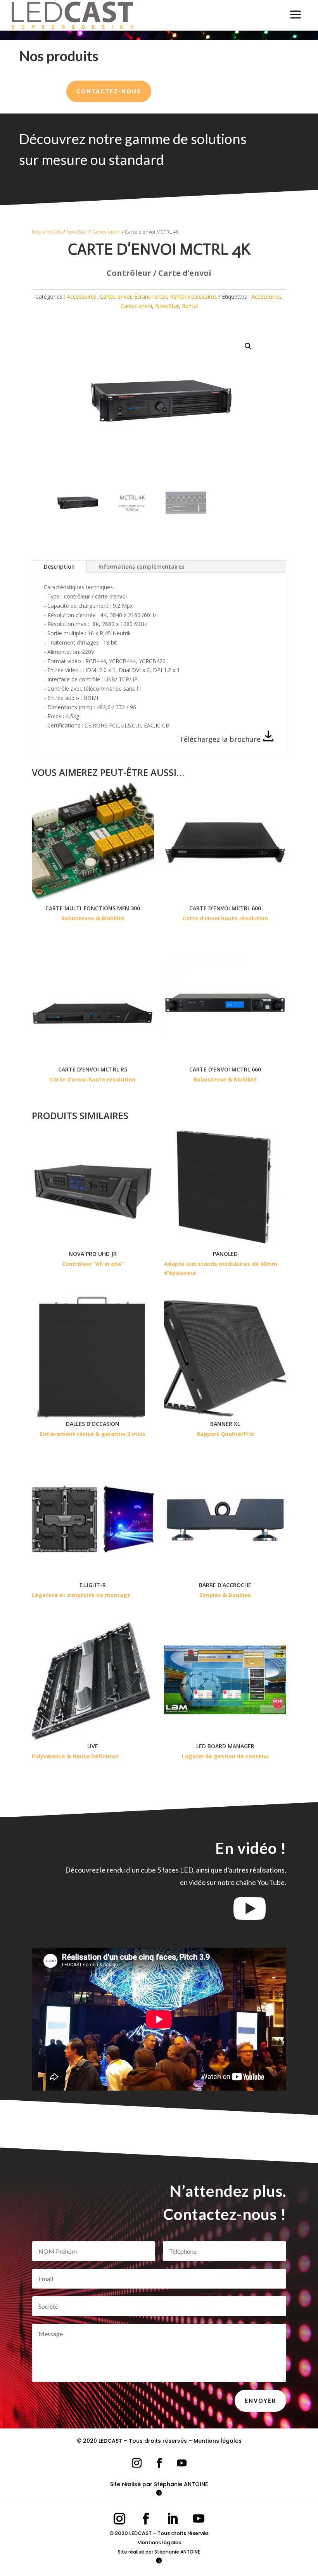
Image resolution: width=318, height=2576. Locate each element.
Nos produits (47, 232)
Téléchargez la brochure (221, 739)
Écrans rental (150, 297)
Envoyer (260, 2401)
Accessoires (82, 297)
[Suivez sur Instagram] (137, 2463)
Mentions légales (218, 2441)
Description (59, 567)
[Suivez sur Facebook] (159, 2463)
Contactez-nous (109, 91)
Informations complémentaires (141, 567)
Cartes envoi (106, 232)
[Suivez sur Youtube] (181, 2463)
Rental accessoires (193, 297)
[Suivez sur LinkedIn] (172, 2519)
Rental (190, 306)
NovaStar (77, 232)
